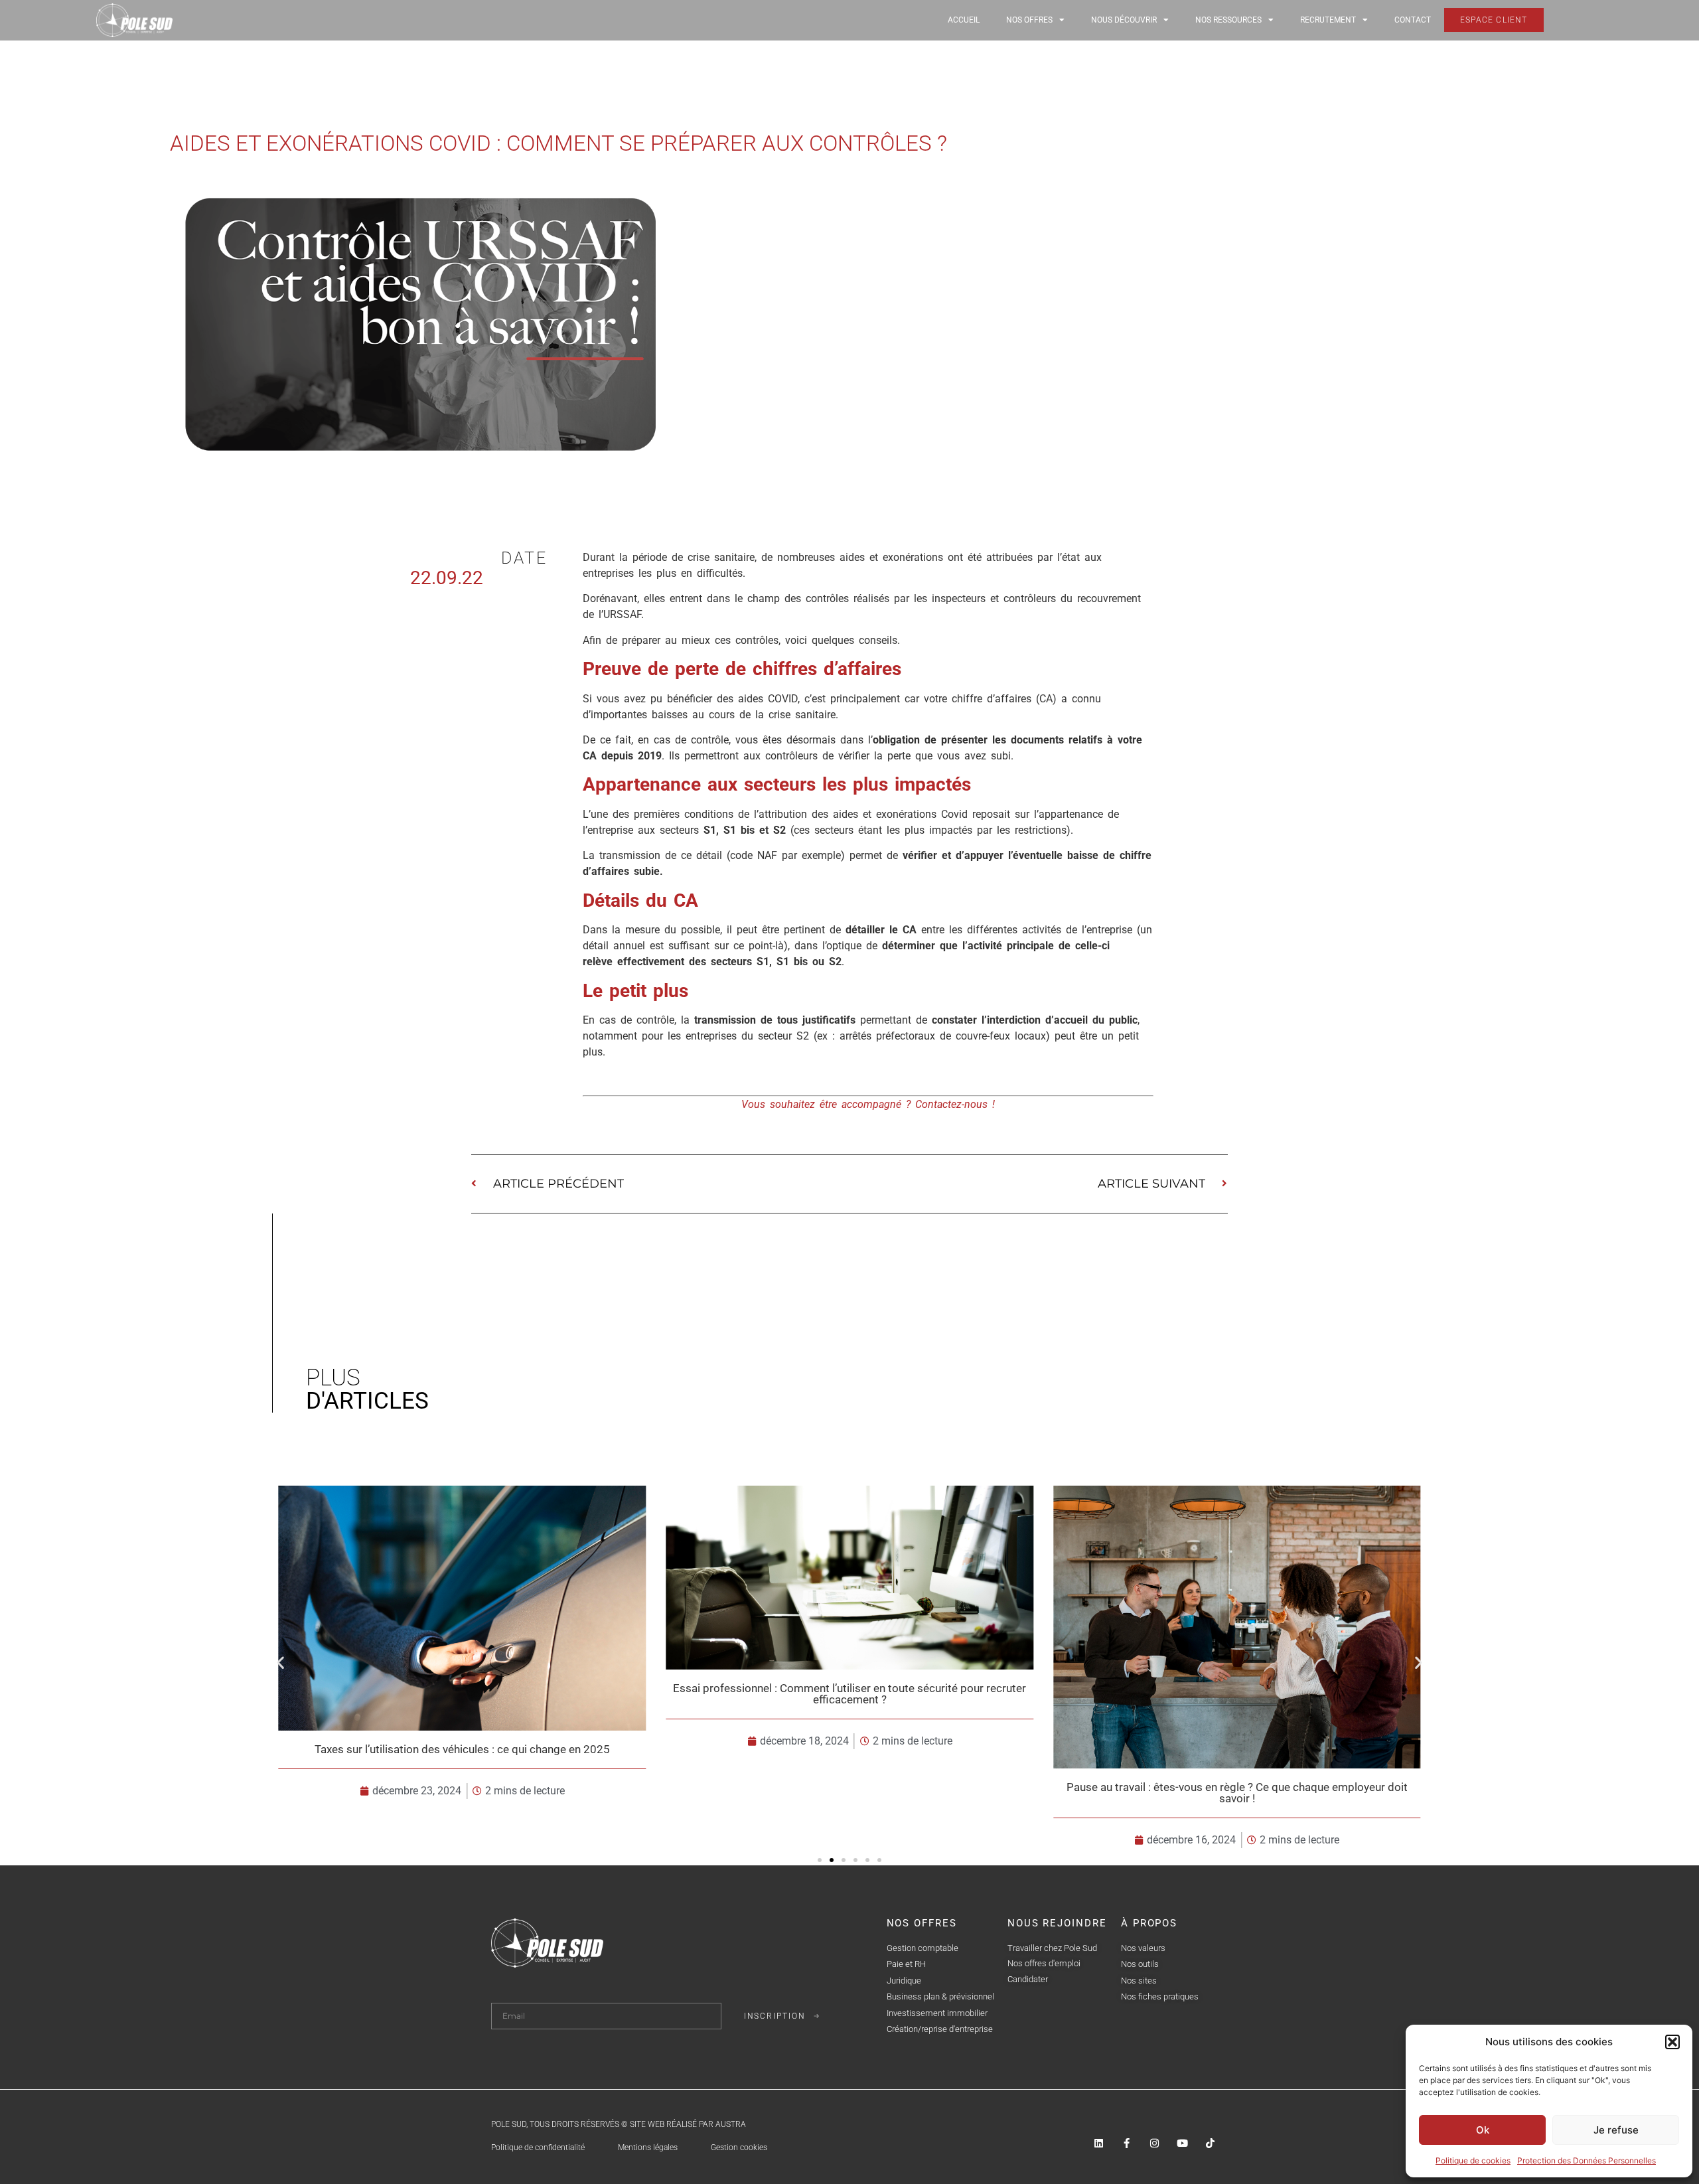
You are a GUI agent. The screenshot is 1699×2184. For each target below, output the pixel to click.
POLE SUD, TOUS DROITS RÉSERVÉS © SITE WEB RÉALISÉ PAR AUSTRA (619, 2124)
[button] (1672, 2042)
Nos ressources (1228, 20)
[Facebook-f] (1127, 2143)
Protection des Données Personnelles (1587, 2160)
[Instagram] (1154, 2143)
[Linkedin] (1099, 2143)
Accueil (964, 20)
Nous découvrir (1124, 20)
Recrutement (1328, 20)
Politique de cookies (1473, 2160)
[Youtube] (1182, 2143)
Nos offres (1029, 20)
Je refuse (1616, 2130)
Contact (1413, 20)
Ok (1483, 2130)
